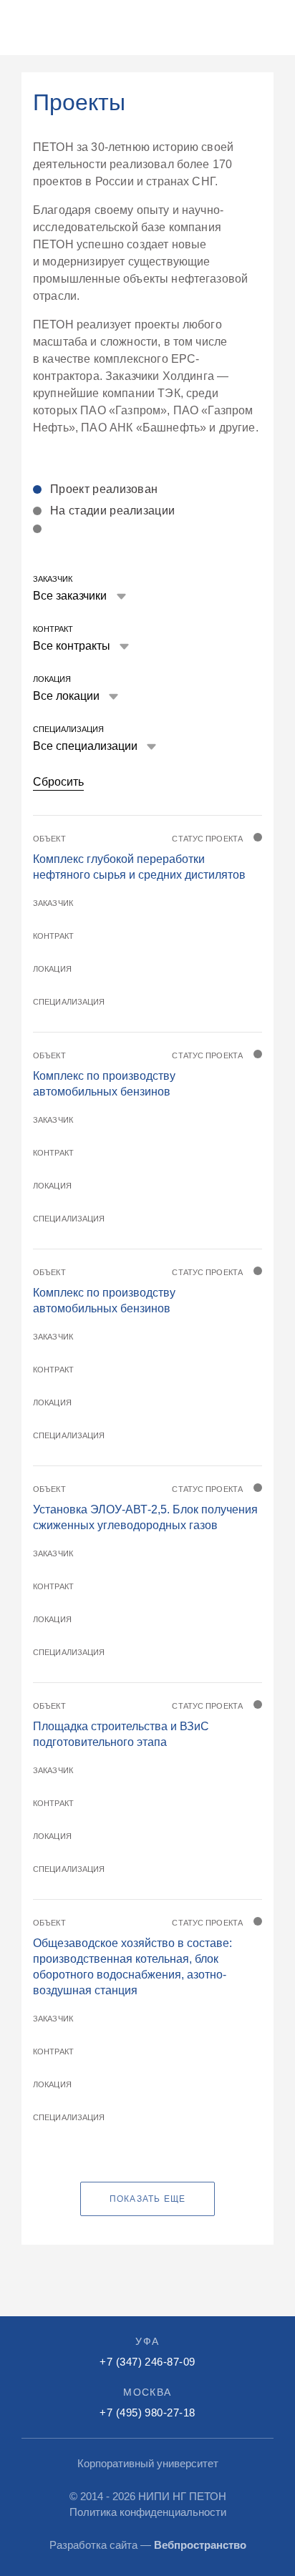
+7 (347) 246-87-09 (147, 2362)
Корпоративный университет (148, 2463)
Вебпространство (200, 2545)
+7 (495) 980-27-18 (147, 2412)
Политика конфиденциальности (148, 2512)
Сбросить (58, 782)
